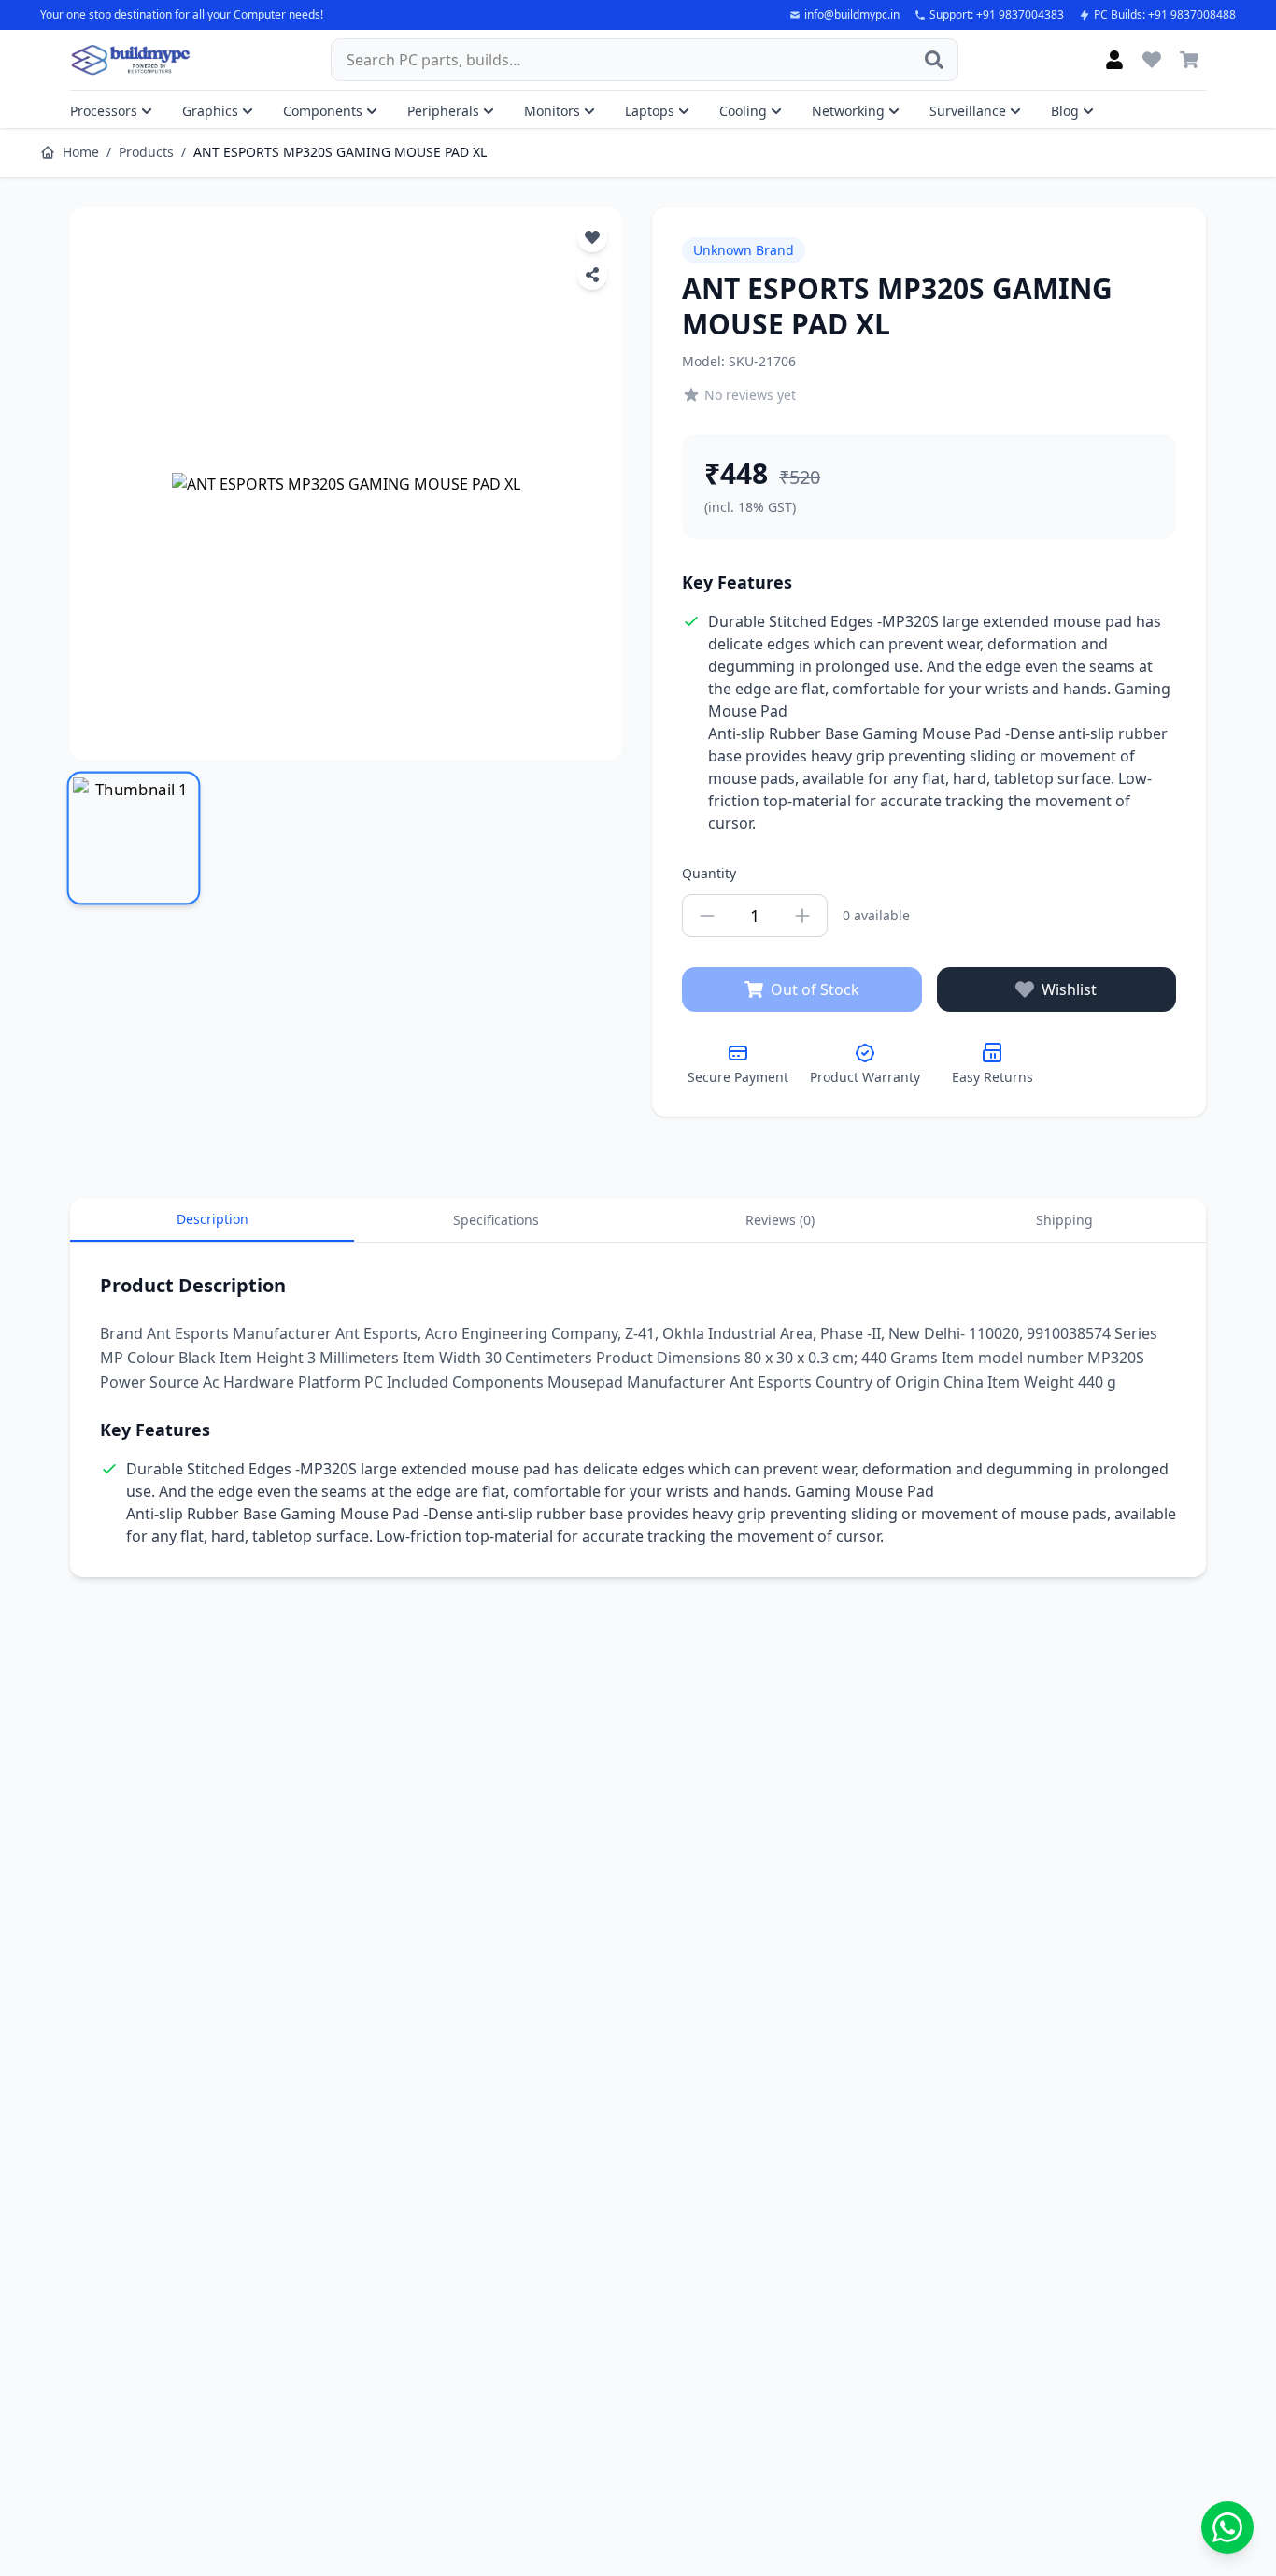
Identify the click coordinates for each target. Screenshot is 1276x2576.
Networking (848, 111)
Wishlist (1069, 989)
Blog (1065, 111)
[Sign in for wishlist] (1152, 60)
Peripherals (443, 111)
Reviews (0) (780, 1220)
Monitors (552, 111)
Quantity (709, 873)
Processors (104, 111)
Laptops (650, 111)
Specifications (496, 1220)
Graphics (210, 111)
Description (213, 1219)
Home (81, 152)
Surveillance (968, 111)
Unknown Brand (744, 250)
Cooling (743, 111)
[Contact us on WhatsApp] (1227, 2527)
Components (323, 111)
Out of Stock (815, 989)
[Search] (934, 60)
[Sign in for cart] (1189, 60)
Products (146, 152)
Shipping (1064, 1220)
